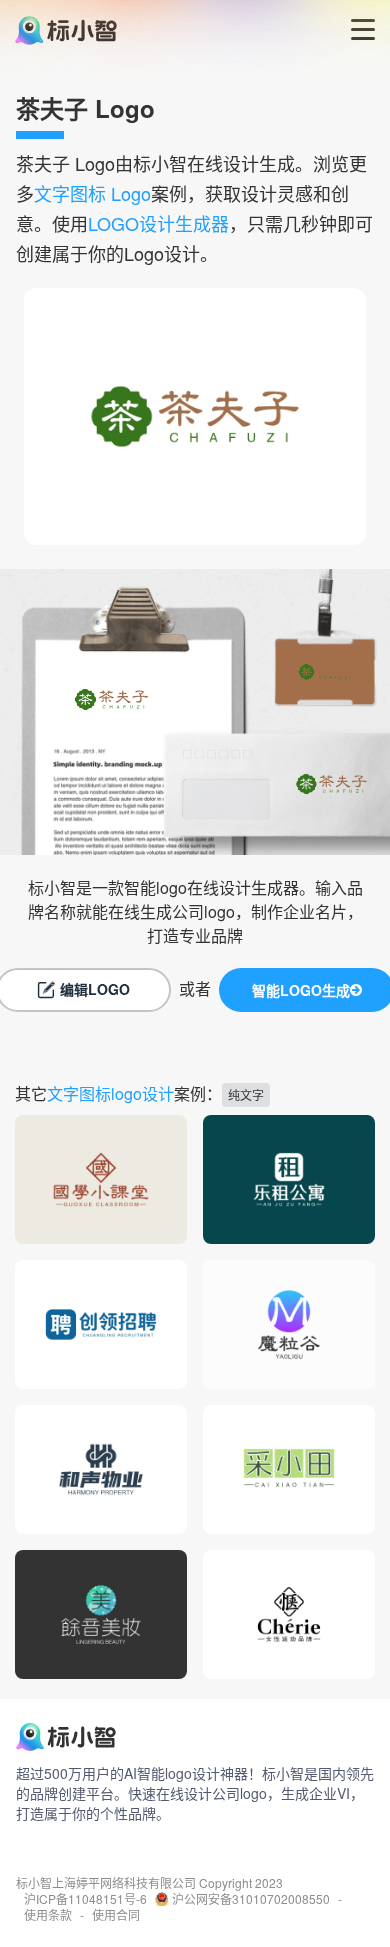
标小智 (34, 1883)
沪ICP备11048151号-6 (85, 1899)
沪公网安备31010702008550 (251, 1899)
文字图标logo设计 (110, 1093)
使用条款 (48, 1915)
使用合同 (116, 1915)
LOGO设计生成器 (158, 223)
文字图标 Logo (92, 193)
